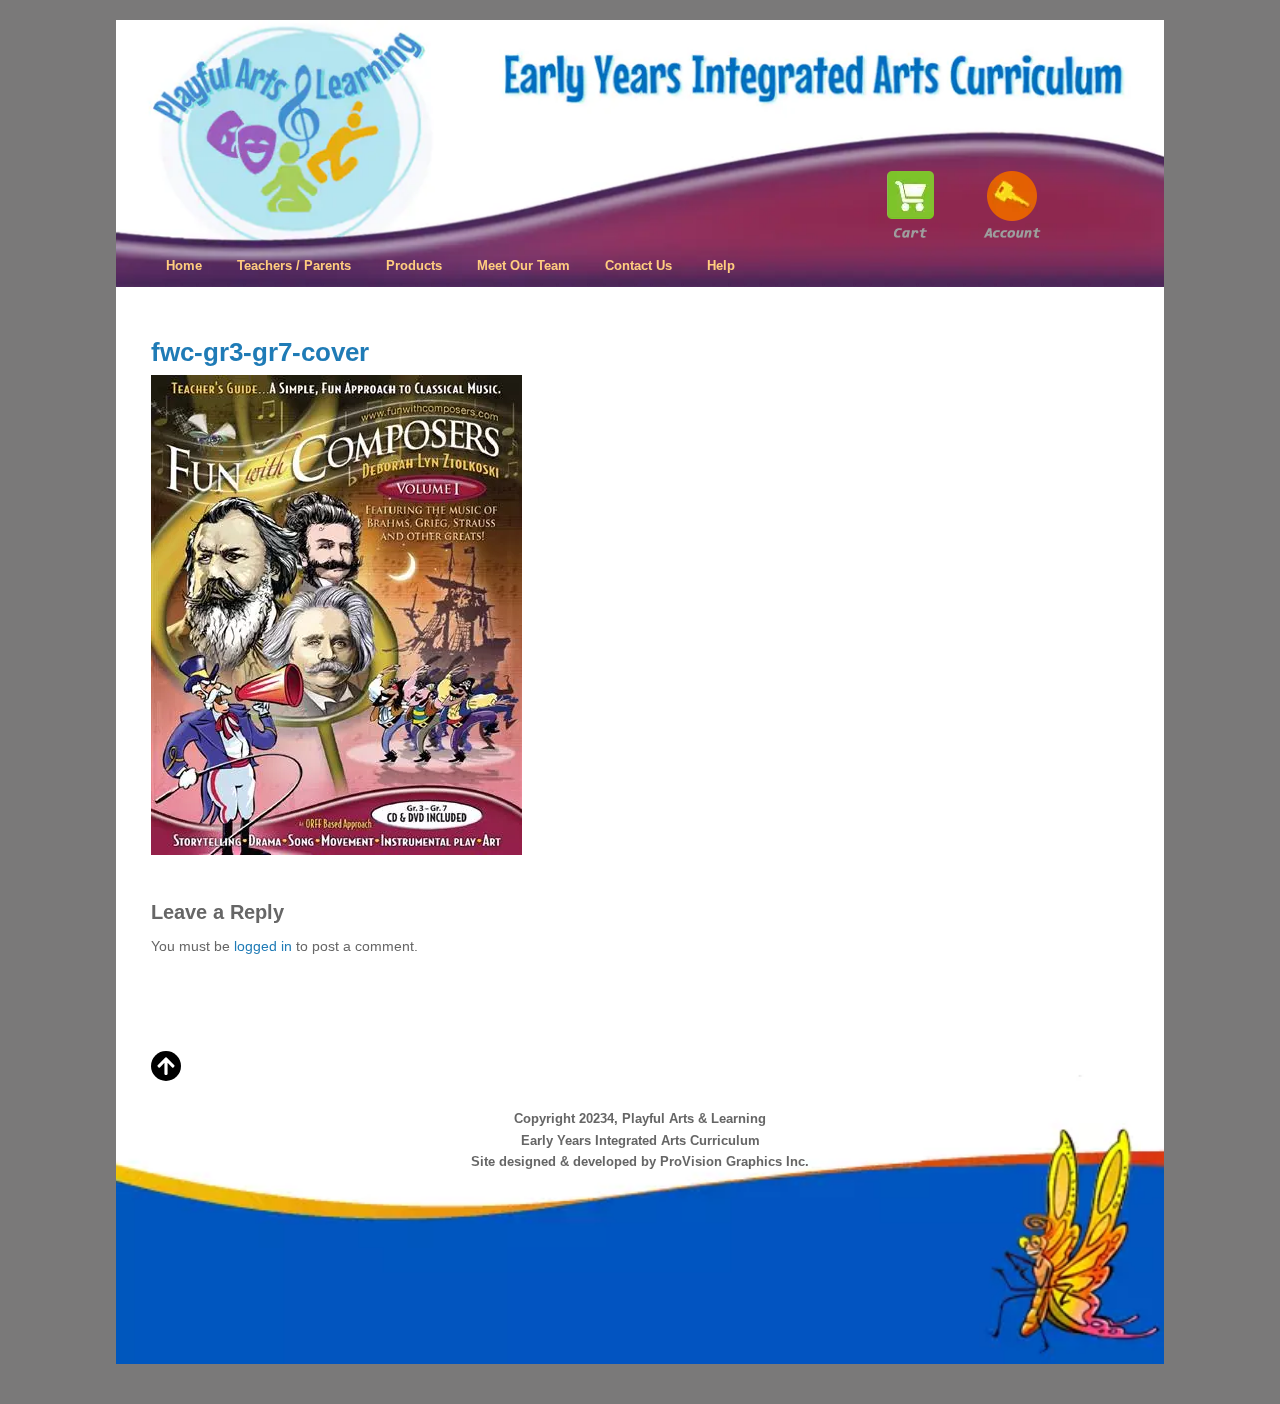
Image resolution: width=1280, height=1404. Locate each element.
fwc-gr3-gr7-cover (260, 352)
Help (721, 265)
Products (414, 265)
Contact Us (638, 265)
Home (184, 265)
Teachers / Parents (294, 265)
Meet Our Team (523, 265)
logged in (263, 946)
